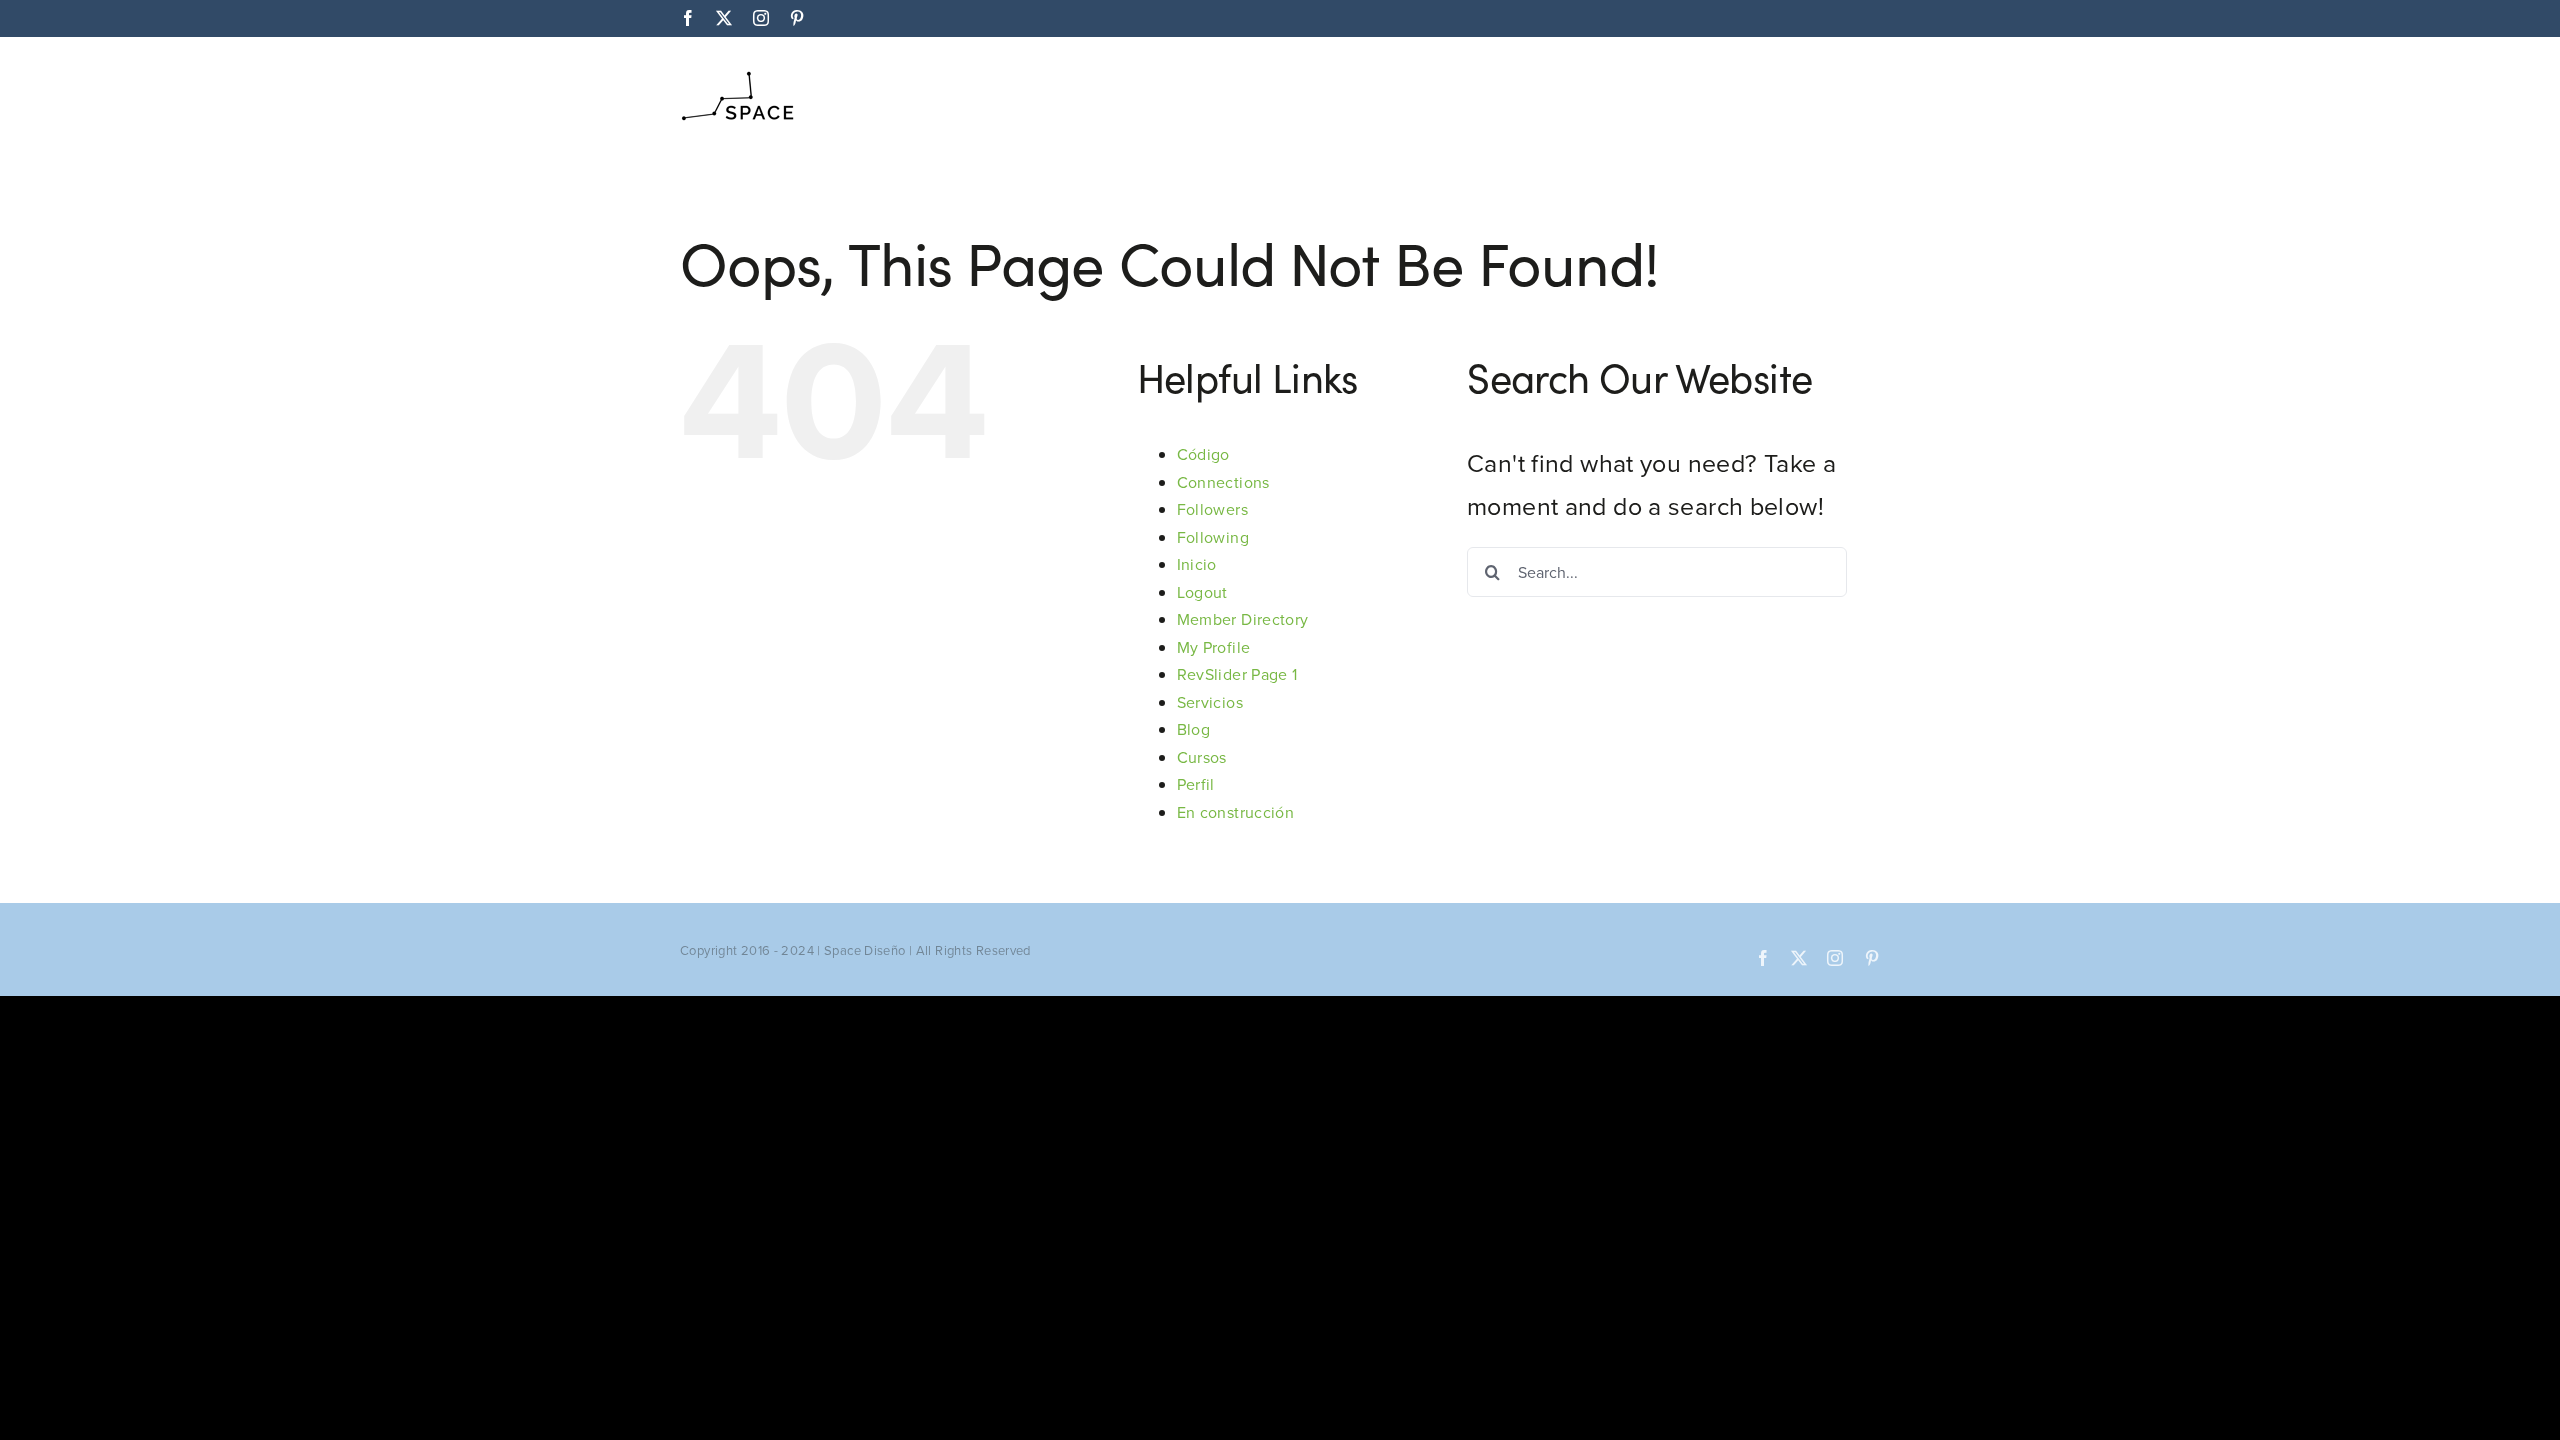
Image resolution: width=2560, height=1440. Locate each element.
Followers (1212, 509)
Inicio (1197, 564)
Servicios (1210, 702)
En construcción (1236, 812)
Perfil (1196, 784)
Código (1203, 454)
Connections (1223, 482)
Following (1213, 537)
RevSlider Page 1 (1237, 674)
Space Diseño (865, 950)
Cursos (1202, 757)
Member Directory (1243, 619)
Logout (1202, 592)
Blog (1194, 729)
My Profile (1214, 647)
